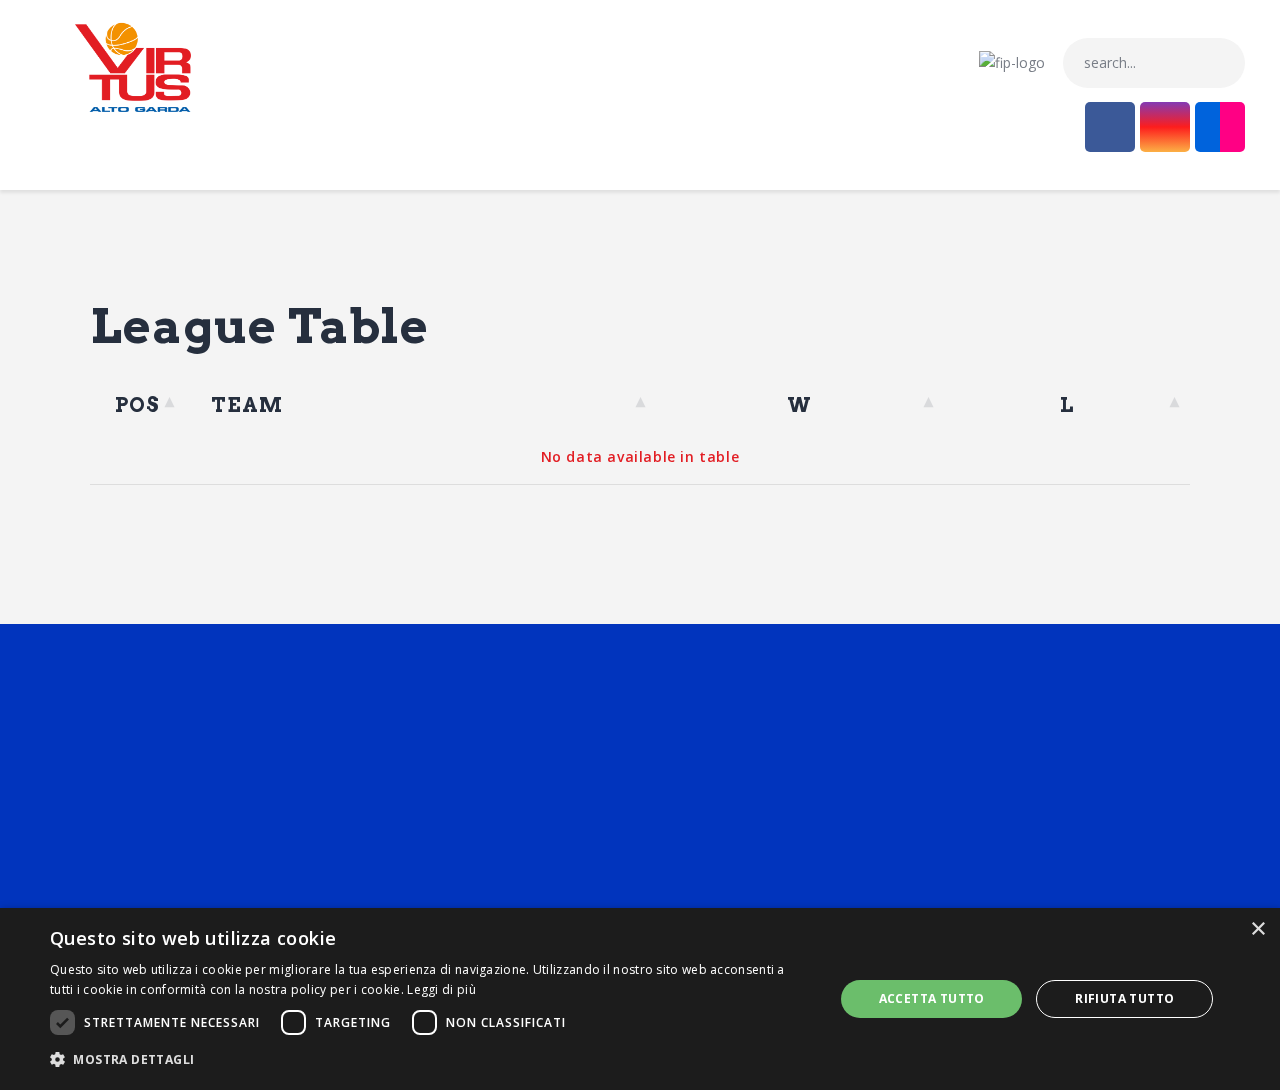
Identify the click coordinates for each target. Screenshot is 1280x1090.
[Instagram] (1165, 127)
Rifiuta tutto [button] (1124, 998)
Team (247, 405)
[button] (430, 1060)
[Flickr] (1220, 127)
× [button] (1257, 929)
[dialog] (640, 999)
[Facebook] (1110, 127)
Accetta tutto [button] (932, 998)
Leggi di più (441, 989)
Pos (138, 405)
